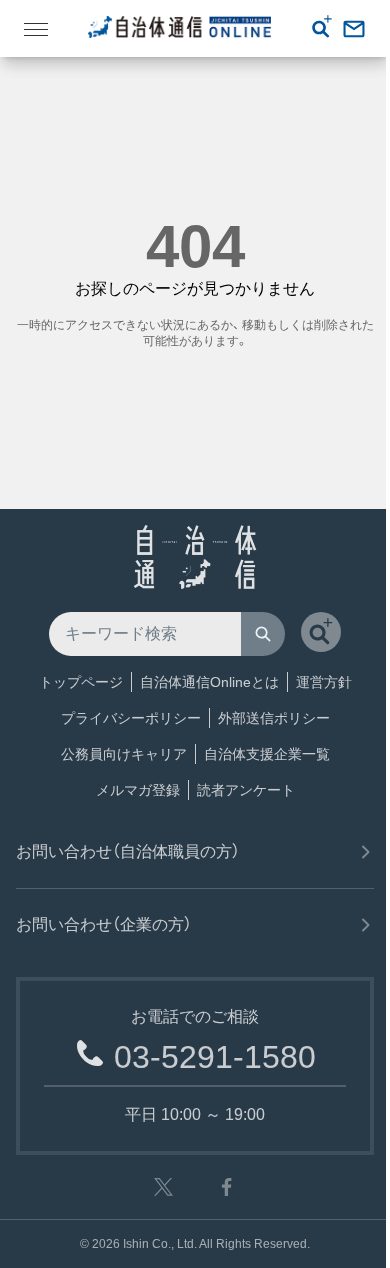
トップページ (81, 682)
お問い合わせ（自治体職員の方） (128, 851)
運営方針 (324, 682)
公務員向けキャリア (124, 754)
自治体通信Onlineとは (209, 682)
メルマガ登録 (138, 790)
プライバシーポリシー (131, 718)
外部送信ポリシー (274, 718)
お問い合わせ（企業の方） (104, 924)
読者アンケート (246, 790)
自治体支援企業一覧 (267, 754)
